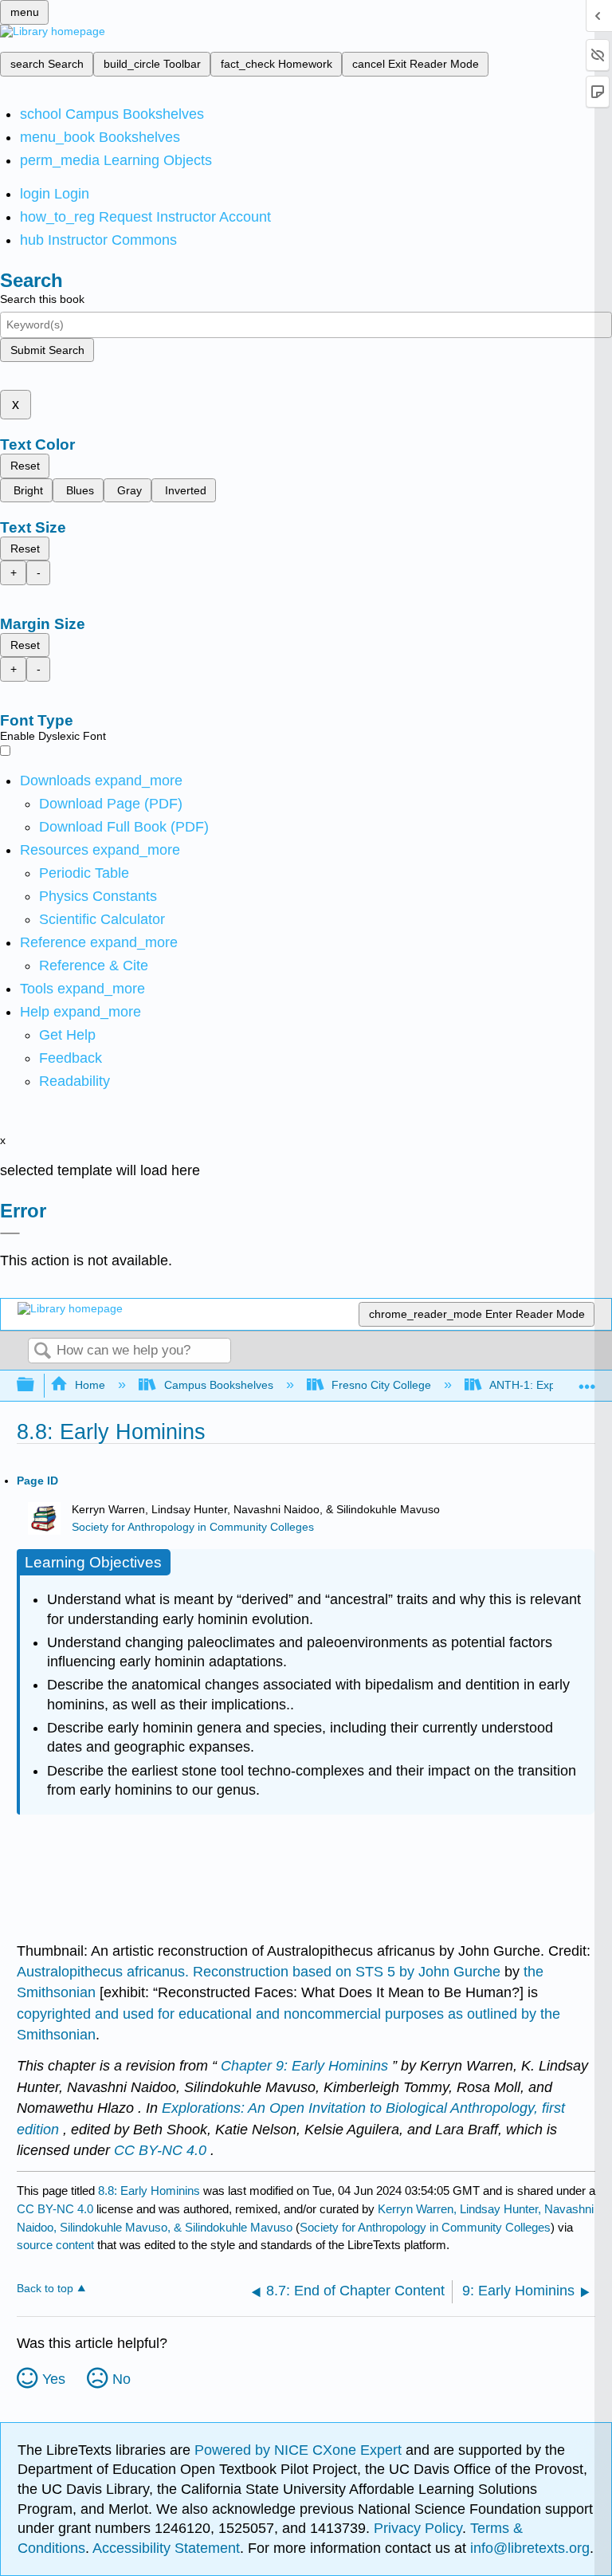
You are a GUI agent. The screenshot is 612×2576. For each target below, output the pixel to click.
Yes (54, 2379)
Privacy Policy (418, 2528)
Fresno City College (381, 1385)
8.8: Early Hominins (149, 2191)
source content (55, 2245)
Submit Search (47, 350)
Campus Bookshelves (218, 1385)
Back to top (45, 2289)
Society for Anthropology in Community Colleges (193, 1527)
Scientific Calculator (102, 919)
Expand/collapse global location (587, 1380)
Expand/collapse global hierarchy (36, 1385)
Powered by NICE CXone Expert (300, 2450)
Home (90, 1385)
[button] (71, 1058)
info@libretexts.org (528, 2548)
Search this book (42, 299)
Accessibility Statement (166, 2548)
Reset (25, 466)
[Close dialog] (10, 1233)
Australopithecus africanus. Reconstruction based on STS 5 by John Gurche (261, 1972)
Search (42, 1352)
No (122, 2379)
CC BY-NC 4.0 (55, 2209)
